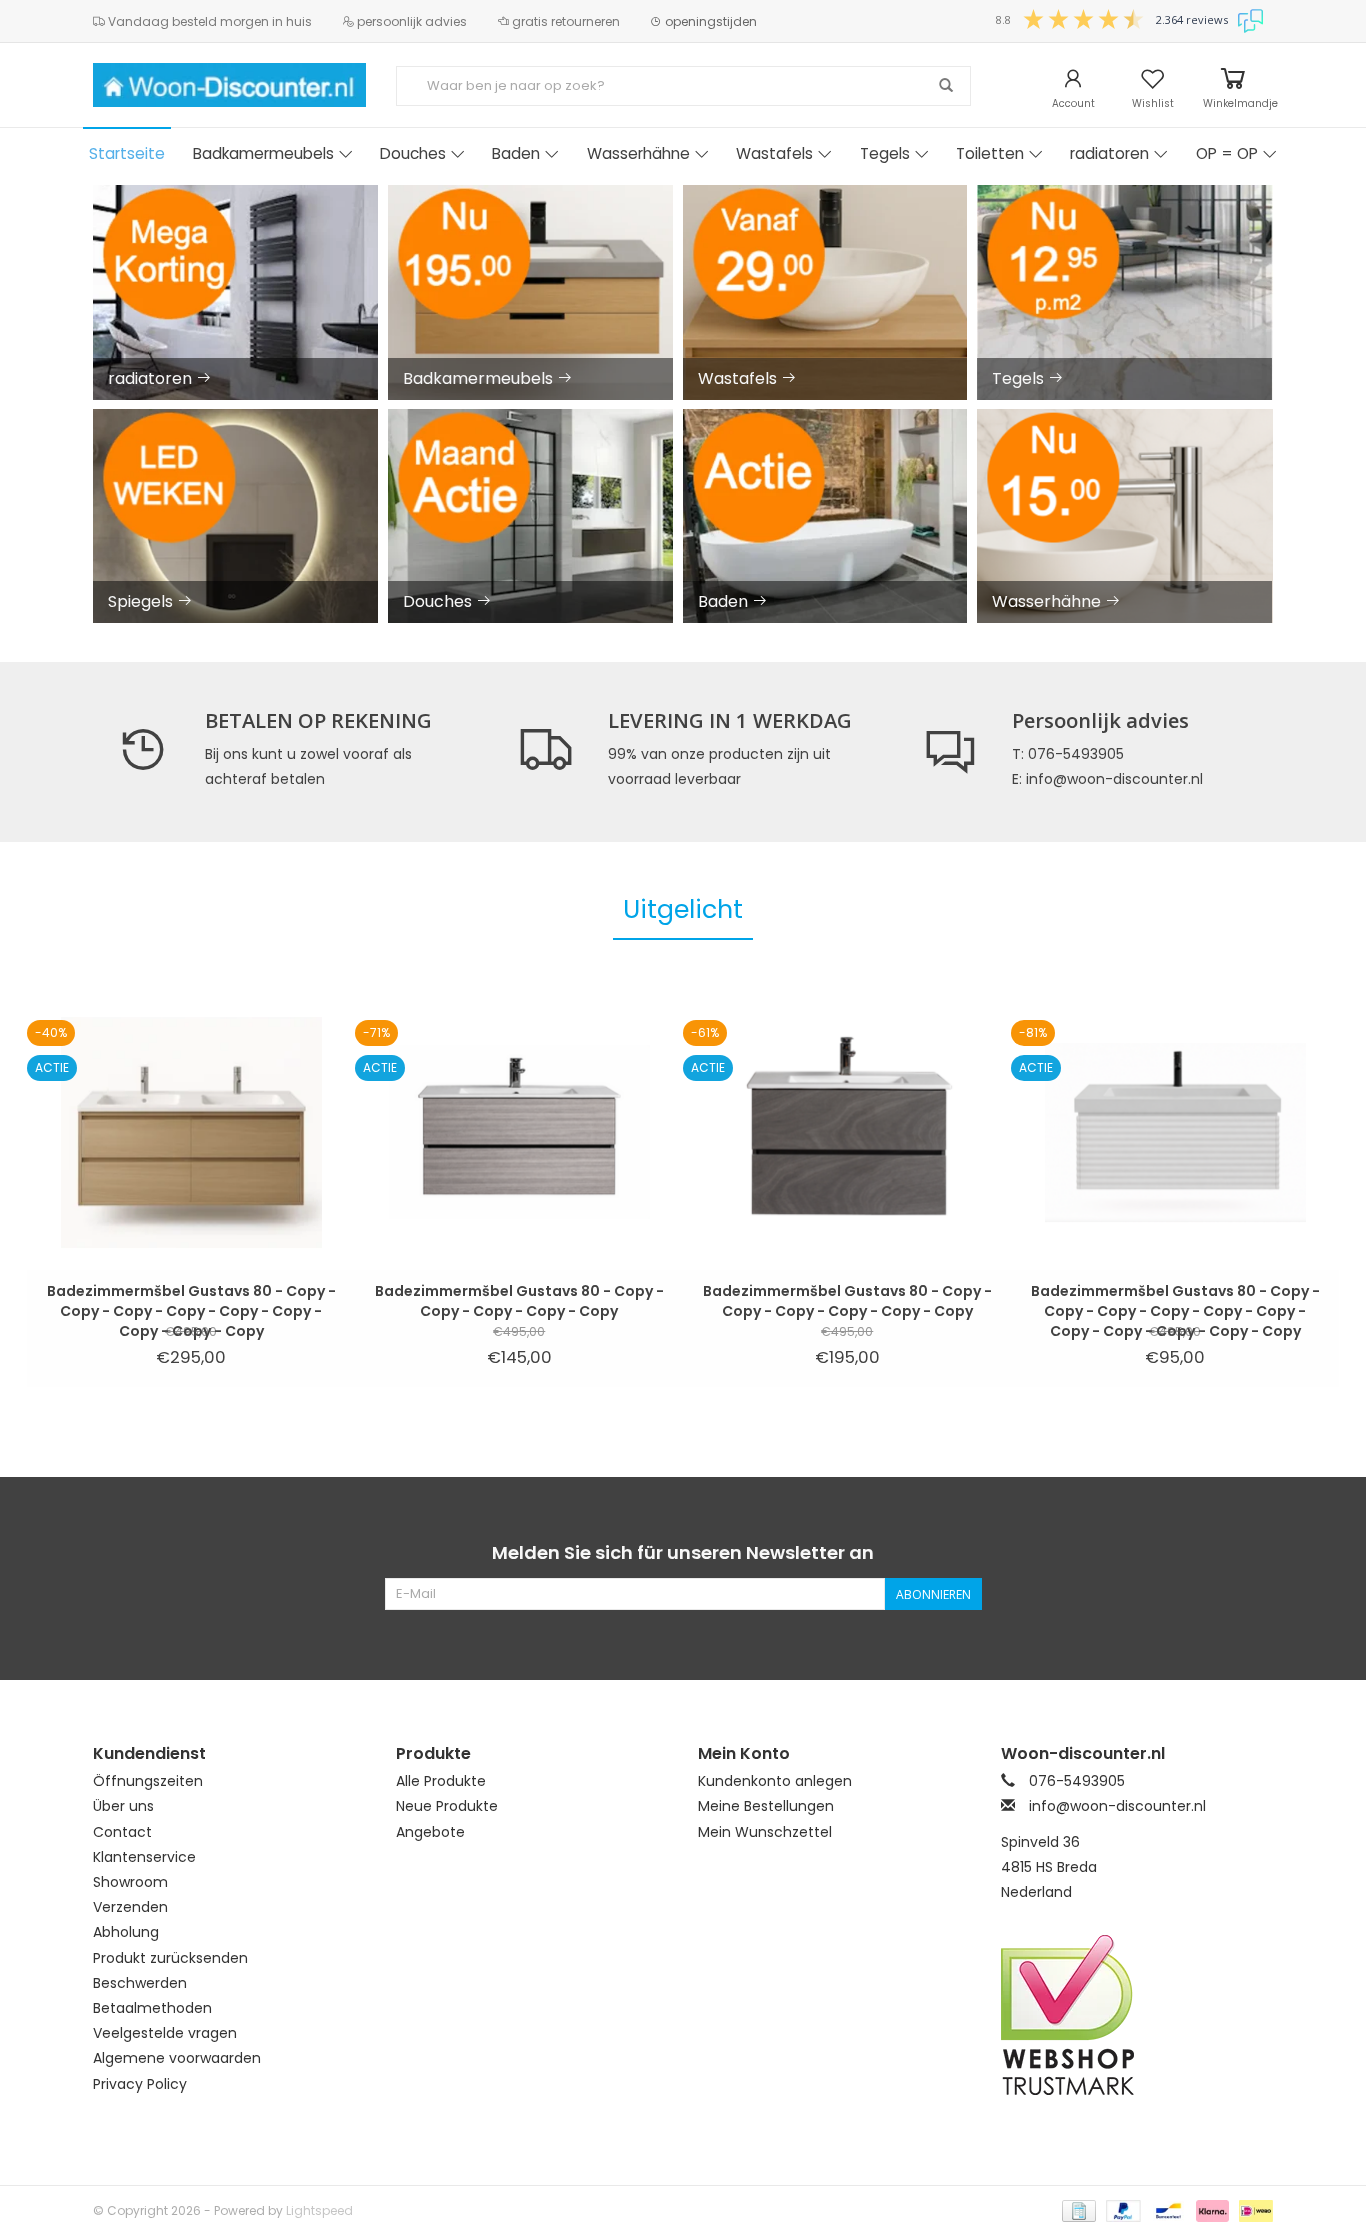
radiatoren (1109, 153)
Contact (122, 1832)
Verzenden (130, 1907)
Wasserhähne (638, 153)
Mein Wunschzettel (765, 1832)
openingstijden (709, 21)
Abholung (126, 1932)
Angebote (430, 1832)
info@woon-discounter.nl (1117, 1806)
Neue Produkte (447, 1806)
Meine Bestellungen (766, 1806)
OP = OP (1227, 153)
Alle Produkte (441, 1781)
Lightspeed (319, 2210)
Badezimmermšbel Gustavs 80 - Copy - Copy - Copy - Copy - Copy (519, 1301)
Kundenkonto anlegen (775, 1781)
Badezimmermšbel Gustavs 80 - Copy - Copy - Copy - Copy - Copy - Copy (847, 1301)
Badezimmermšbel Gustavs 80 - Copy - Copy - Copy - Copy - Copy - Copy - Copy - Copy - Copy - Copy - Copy (1175, 1301)
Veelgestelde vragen (165, 2033)
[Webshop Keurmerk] (1137, 2015)
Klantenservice (144, 1857)
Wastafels (774, 153)
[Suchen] (946, 86)
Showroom (130, 1882)
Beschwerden (140, 1983)
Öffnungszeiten (148, 1781)
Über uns (123, 1806)
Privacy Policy (140, 2084)
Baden (516, 153)
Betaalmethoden (152, 2008)
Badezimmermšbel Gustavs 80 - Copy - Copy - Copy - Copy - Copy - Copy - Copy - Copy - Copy (191, 1301)
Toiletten (990, 153)
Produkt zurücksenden (170, 1958)
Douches (413, 153)
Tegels (885, 153)
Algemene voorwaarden (177, 2058)
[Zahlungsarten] (1077, 2209)
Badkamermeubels (263, 153)
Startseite (127, 153)
